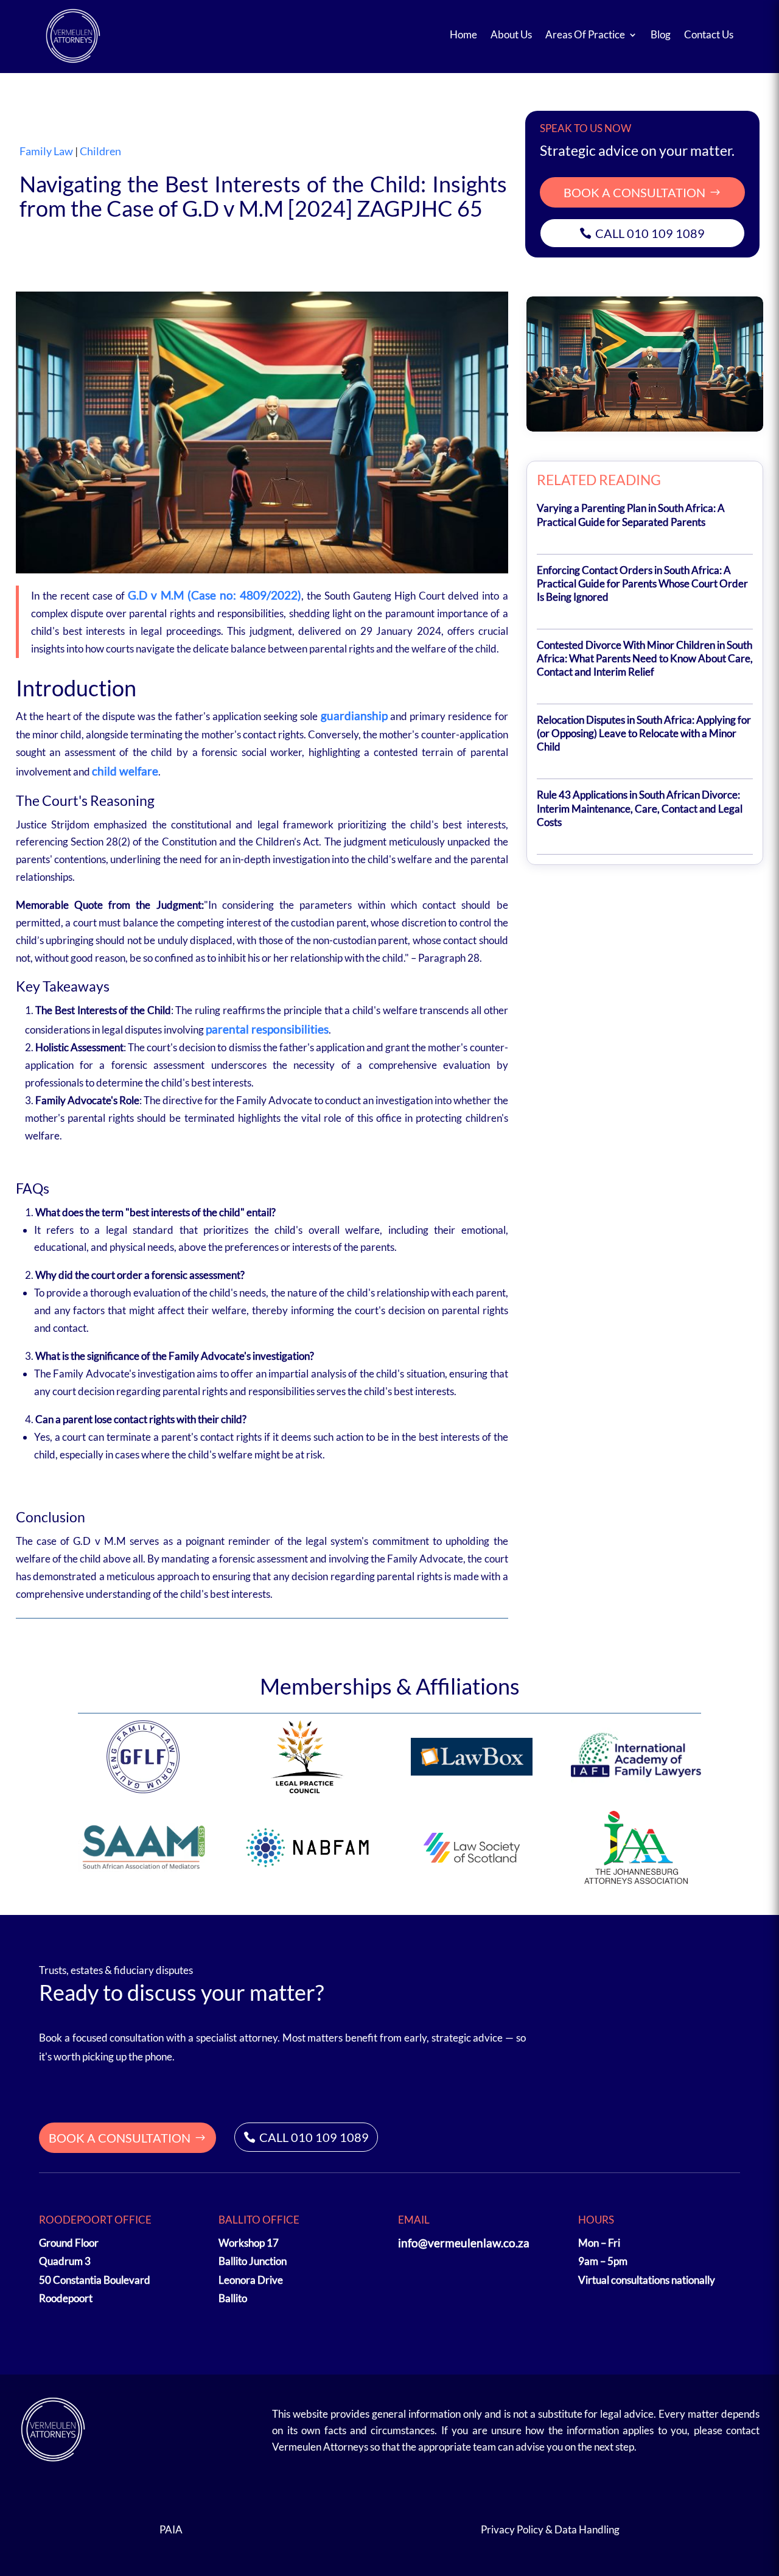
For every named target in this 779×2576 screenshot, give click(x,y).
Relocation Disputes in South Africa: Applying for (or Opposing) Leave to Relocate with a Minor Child (644, 733)
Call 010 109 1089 (650, 233)
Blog (661, 34)
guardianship (354, 716)
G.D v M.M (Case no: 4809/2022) (215, 595)
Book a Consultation (634, 192)
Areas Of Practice (585, 34)
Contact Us (709, 34)
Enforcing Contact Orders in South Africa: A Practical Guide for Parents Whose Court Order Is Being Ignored (642, 583)
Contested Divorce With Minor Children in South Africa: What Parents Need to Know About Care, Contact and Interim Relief (645, 658)
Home (463, 34)
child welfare (125, 771)
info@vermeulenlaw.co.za (464, 2243)
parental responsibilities (267, 1029)
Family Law (46, 151)
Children (100, 151)
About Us (511, 34)
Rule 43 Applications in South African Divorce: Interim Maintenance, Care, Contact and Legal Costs (640, 808)
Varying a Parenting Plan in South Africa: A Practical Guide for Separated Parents (631, 515)
